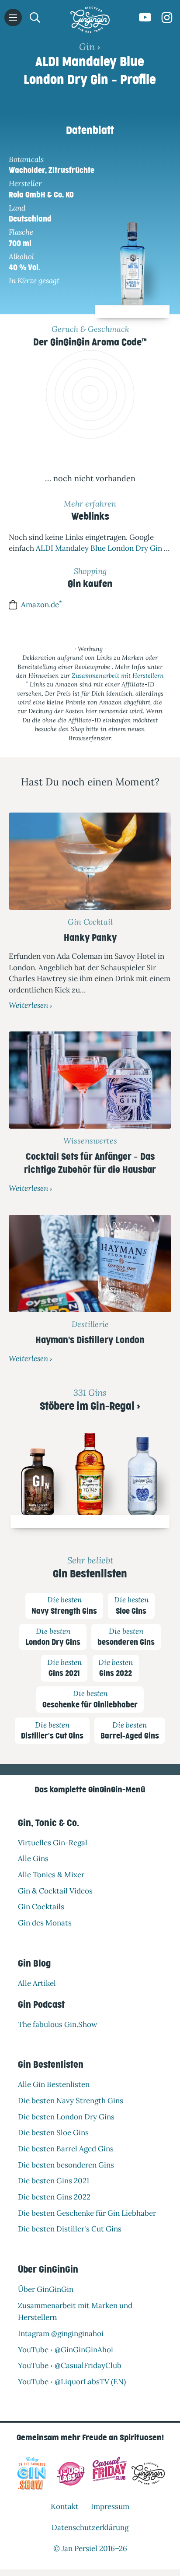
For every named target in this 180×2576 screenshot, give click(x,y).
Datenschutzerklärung (90, 2527)
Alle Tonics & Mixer (51, 1875)
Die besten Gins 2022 (54, 2197)
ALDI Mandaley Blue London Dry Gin (99, 548)
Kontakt (65, 2506)
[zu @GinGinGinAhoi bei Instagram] (167, 18)
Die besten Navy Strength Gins (71, 2100)
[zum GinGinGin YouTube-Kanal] (145, 18)
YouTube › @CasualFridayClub (70, 2365)
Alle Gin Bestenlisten (54, 2084)
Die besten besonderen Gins (66, 2164)
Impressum (110, 2506)
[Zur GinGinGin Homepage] (90, 20)
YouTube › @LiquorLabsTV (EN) (72, 2382)
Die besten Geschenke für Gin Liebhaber (87, 2213)
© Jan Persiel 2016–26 (90, 2548)
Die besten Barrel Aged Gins (66, 2149)
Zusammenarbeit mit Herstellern (118, 676)
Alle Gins (33, 1858)
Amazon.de (42, 604)
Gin (87, 46)
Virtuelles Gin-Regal (53, 1842)
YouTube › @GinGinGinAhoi (66, 2349)
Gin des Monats (45, 1923)
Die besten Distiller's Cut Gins (70, 2229)
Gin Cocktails (41, 1907)
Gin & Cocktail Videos (55, 1890)
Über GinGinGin (46, 2289)
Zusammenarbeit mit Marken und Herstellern (75, 2311)
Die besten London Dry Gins (66, 2116)
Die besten (64, 1605)
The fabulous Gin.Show (58, 2024)
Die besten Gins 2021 (54, 2181)
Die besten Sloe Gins (53, 2133)
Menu (13, 18)
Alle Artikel (37, 1983)
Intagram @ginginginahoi (61, 2333)
